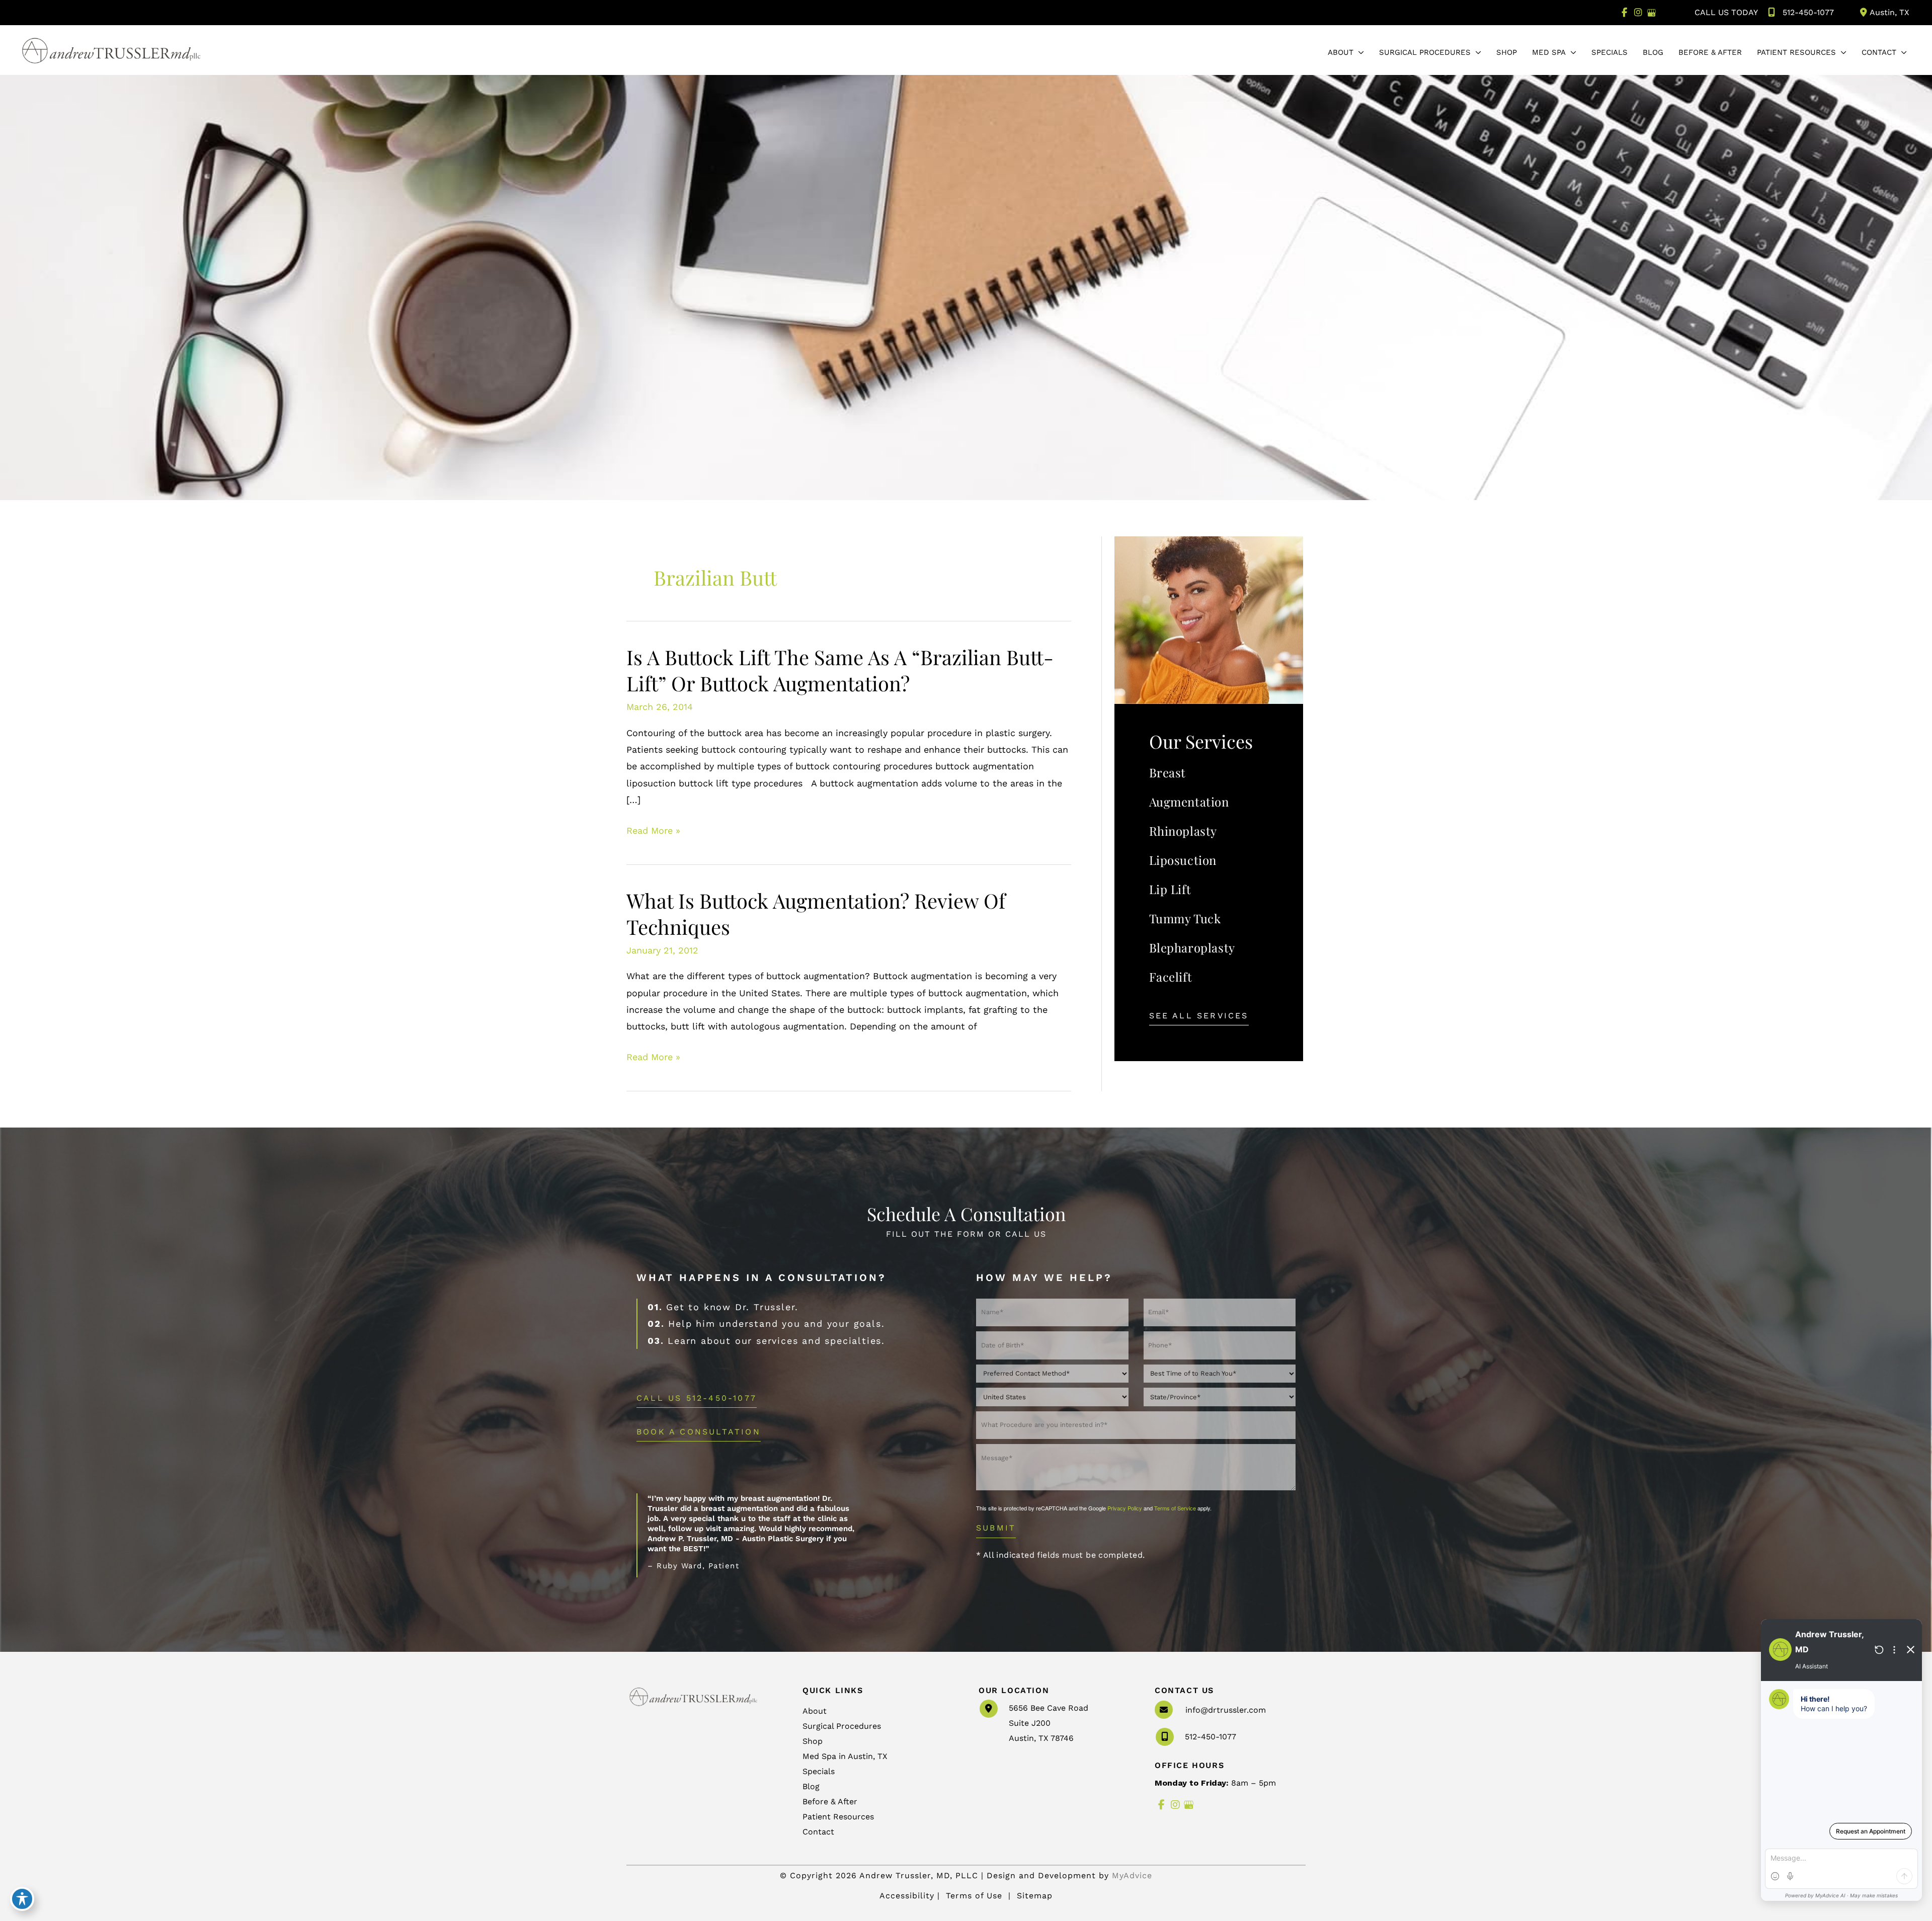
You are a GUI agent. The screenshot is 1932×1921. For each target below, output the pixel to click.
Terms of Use (974, 1896)
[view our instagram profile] (1638, 13)
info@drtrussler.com (1226, 1710)
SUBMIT (996, 1528)
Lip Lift (1170, 889)
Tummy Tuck (1185, 918)
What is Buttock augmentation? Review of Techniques (816, 913)
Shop (813, 1741)
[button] (1359, 52)
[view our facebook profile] (1624, 13)
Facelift (1171, 977)
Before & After (830, 1802)
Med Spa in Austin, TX (845, 1756)
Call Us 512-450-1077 (697, 1398)
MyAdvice (1132, 1875)
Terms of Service (1175, 1508)
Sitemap (1033, 1896)
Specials (819, 1771)
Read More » (653, 832)
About (815, 1711)
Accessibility (907, 1896)
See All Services (1199, 1016)
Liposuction (1183, 860)
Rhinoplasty (1183, 831)
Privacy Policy (1125, 1508)
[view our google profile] (1652, 13)
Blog (811, 1786)
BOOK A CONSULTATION (699, 1432)
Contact (818, 1832)
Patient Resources (838, 1817)
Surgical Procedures (842, 1726)
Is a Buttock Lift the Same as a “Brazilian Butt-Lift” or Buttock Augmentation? (840, 670)
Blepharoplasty (1192, 947)
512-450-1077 (1808, 12)
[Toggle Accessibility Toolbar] (22, 1899)
